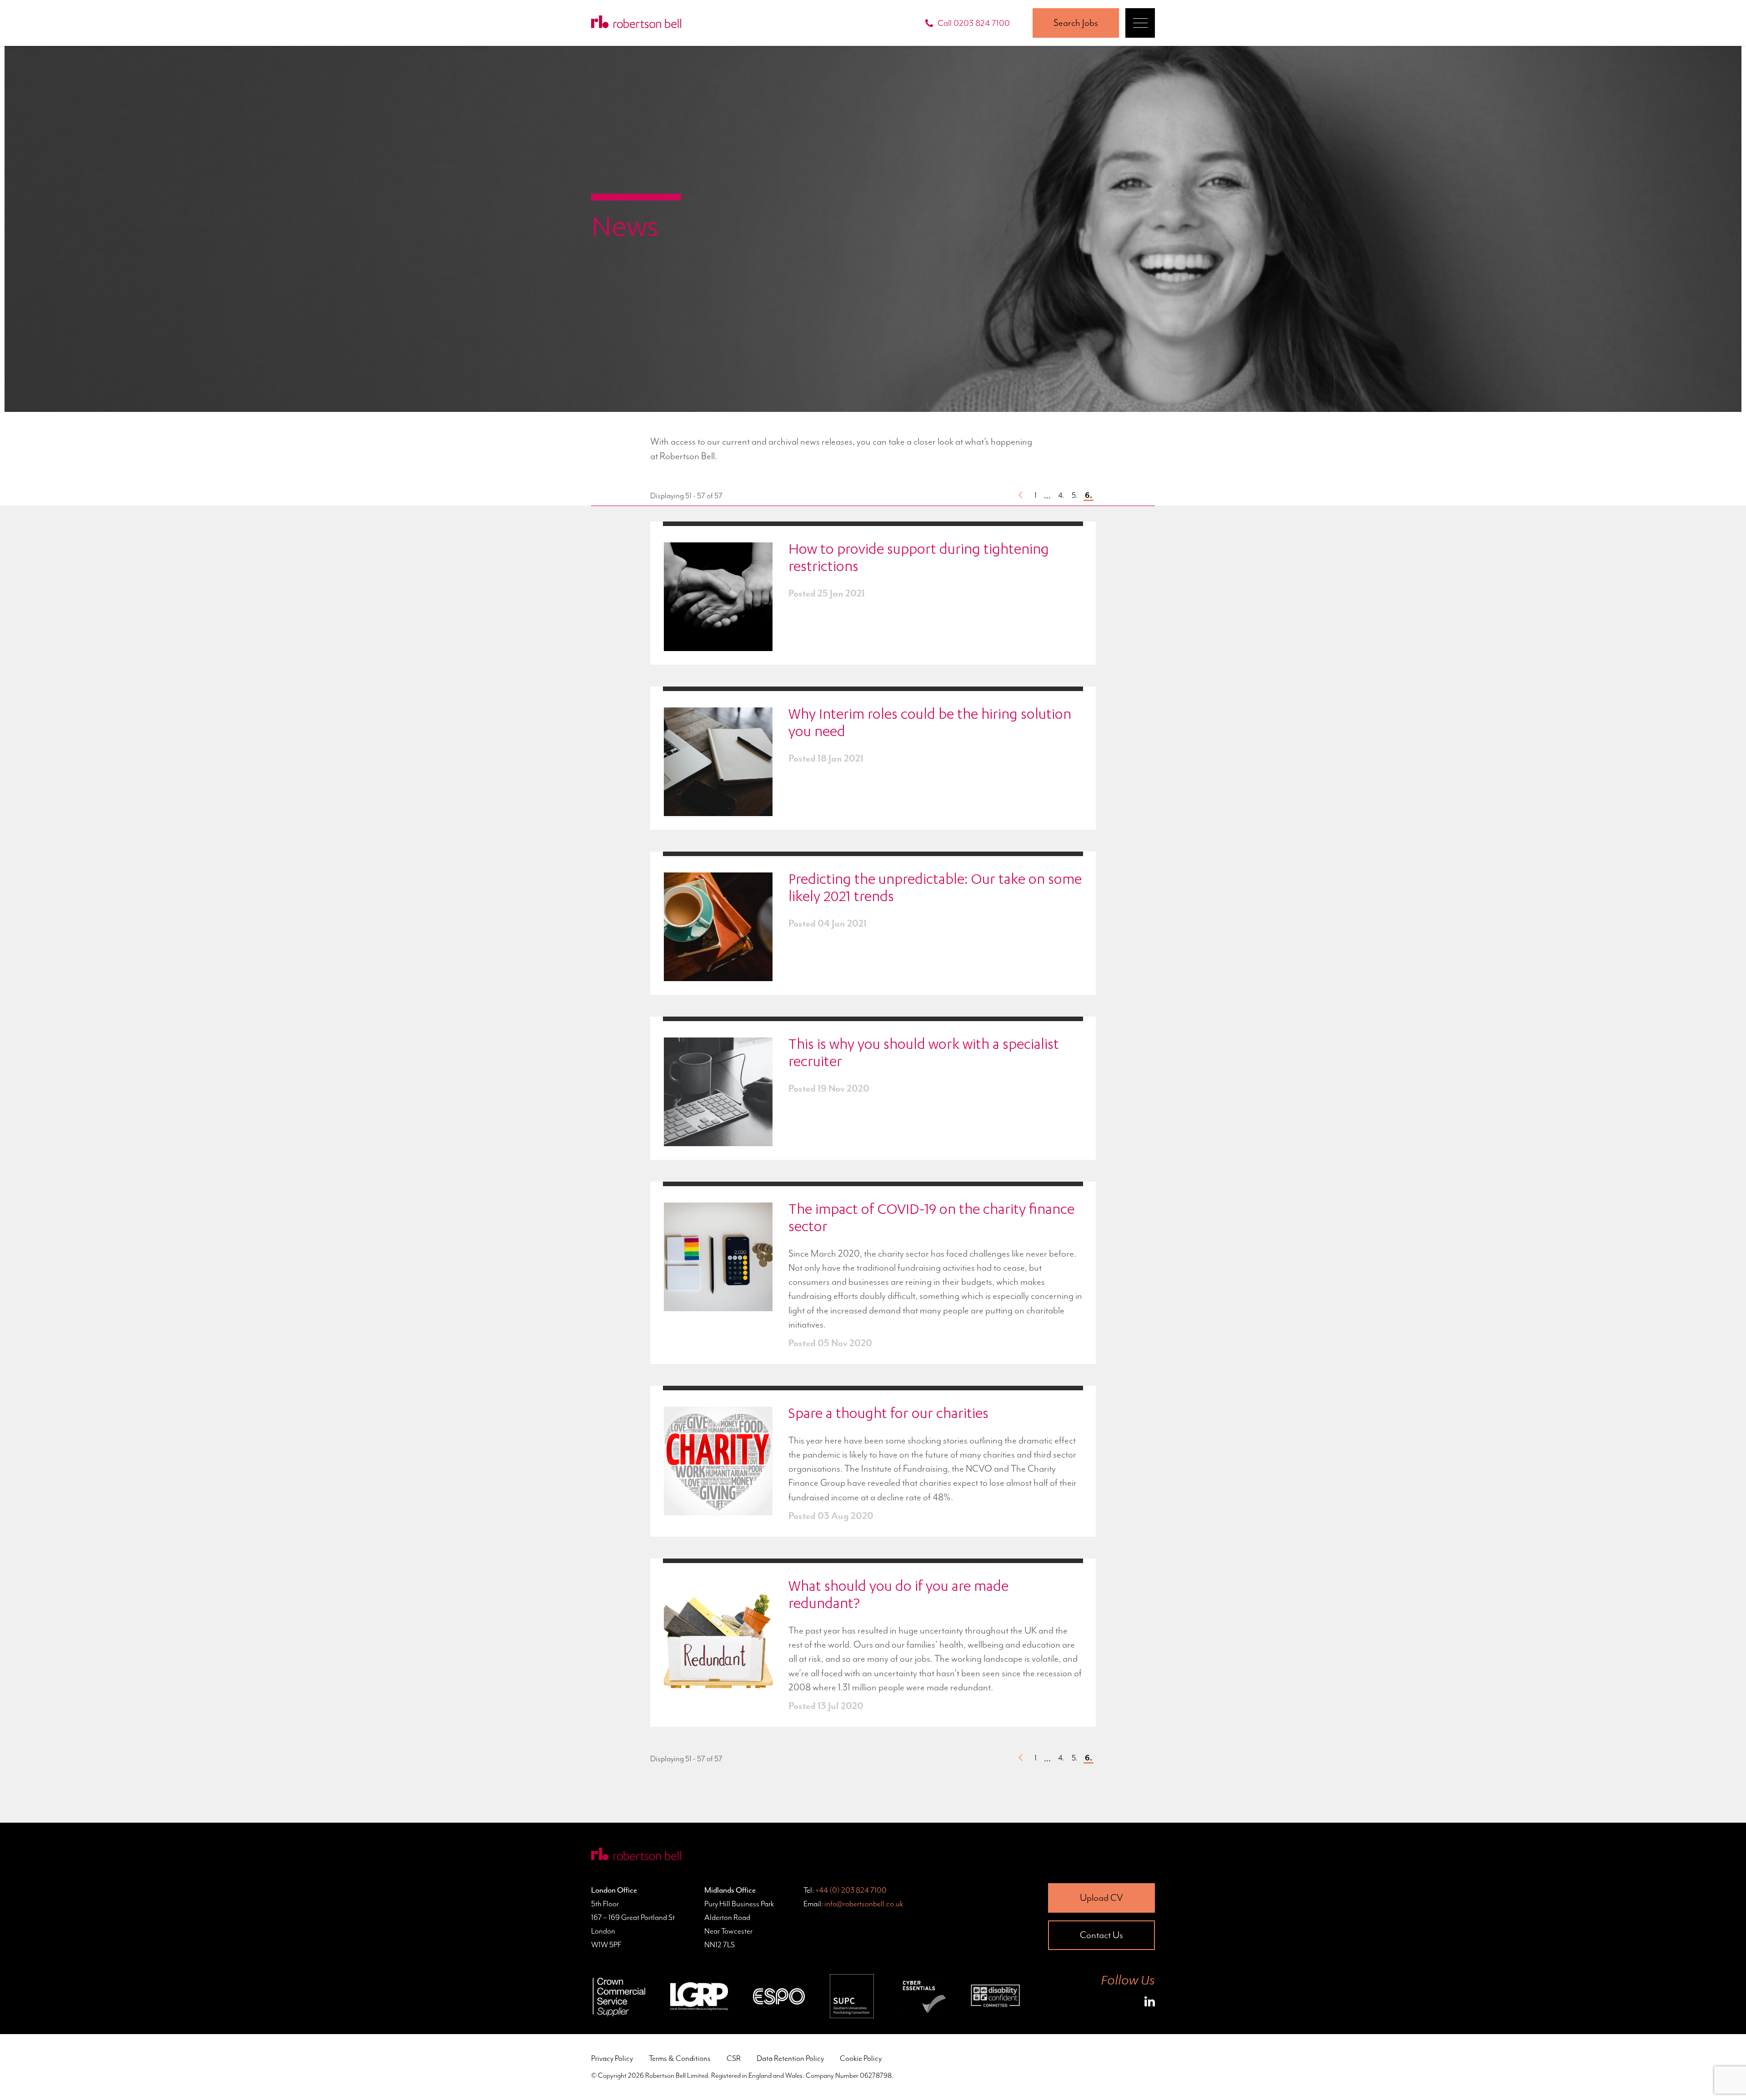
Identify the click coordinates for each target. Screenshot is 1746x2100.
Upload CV (1101, 1898)
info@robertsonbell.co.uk (864, 1904)
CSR (734, 2058)
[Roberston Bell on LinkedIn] (1150, 2003)
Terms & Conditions (680, 2058)
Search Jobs (1076, 23)
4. (1061, 495)
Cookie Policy (861, 2058)
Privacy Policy (612, 2058)
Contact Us (1101, 1935)
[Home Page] (636, 23)
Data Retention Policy (790, 2058)
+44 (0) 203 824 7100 (851, 1890)
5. (1075, 495)
